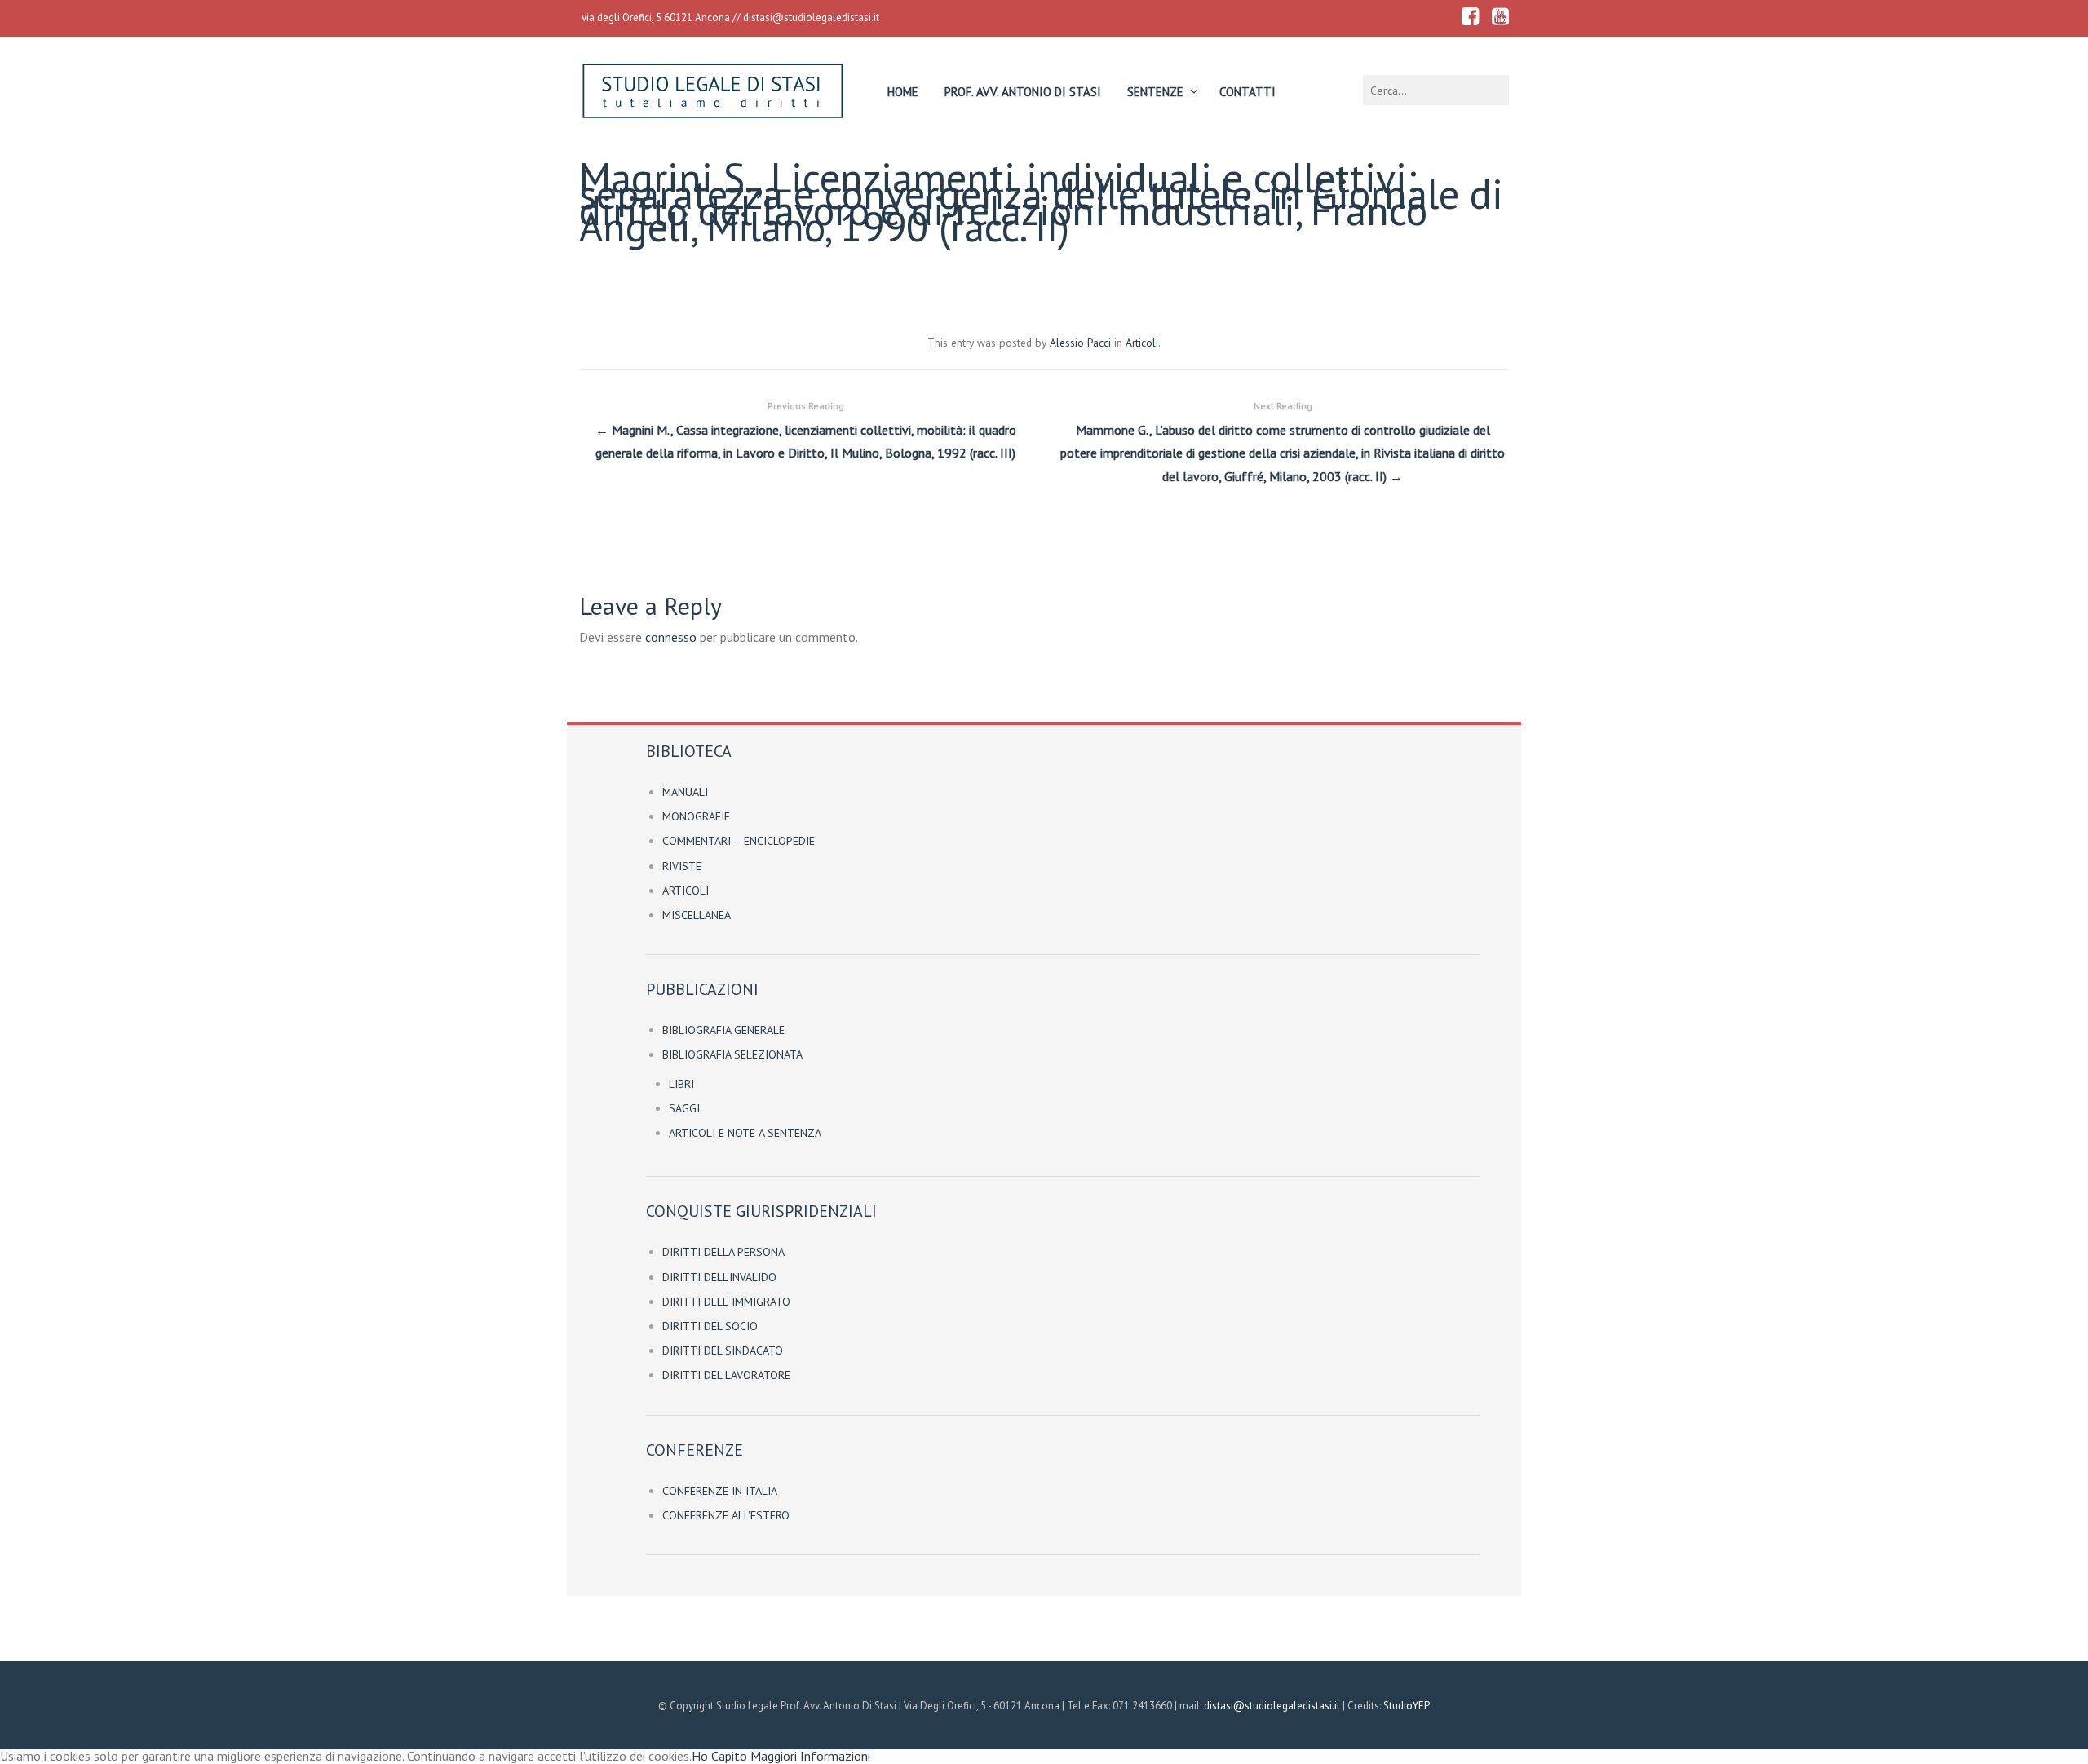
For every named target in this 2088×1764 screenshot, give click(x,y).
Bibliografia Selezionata (732, 1054)
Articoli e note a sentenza (745, 1133)
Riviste (682, 866)
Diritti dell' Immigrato (726, 1302)
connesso (671, 637)
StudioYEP (1407, 1706)
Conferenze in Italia (720, 1491)
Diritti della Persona (723, 1252)
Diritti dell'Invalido (719, 1277)
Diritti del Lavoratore (726, 1375)
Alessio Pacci (1080, 343)
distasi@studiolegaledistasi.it (811, 18)
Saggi (684, 1108)
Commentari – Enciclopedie (739, 841)
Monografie (696, 816)
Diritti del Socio (710, 1326)
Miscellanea (697, 915)
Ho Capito (719, 1756)
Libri (681, 1084)
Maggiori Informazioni (810, 1756)
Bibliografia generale (723, 1030)
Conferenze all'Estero (726, 1515)
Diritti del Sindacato (723, 1351)
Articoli (1142, 343)
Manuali (685, 792)
